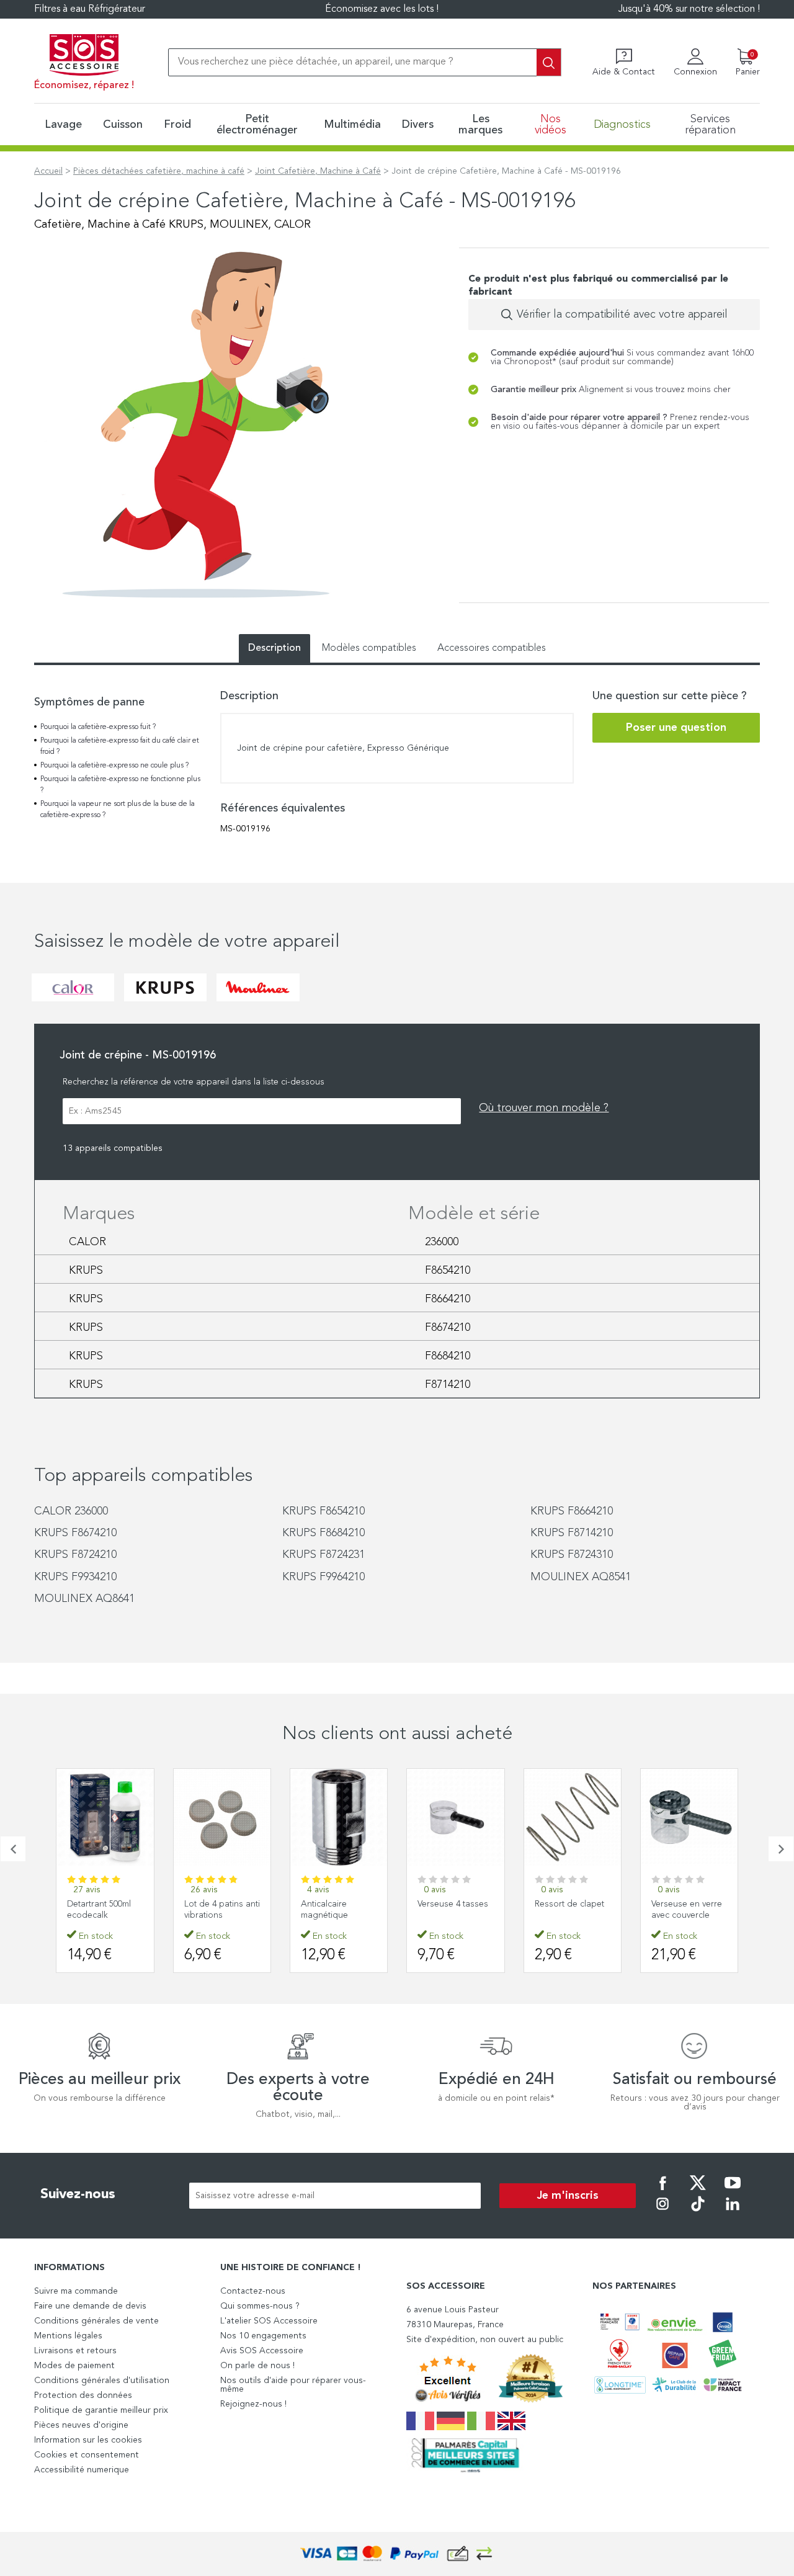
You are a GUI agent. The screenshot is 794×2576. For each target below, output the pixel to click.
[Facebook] (662, 2191)
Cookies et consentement (87, 2455)
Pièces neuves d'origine (81, 2425)
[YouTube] (733, 2191)
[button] (13, 1849)
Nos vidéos (551, 125)
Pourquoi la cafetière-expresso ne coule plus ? (114, 766)
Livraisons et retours (75, 2351)
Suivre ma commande (76, 2291)
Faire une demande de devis (90, 2306)
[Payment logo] (397, 2554)
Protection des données (83, 2395)
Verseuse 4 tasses (453, 1904)
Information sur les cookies (88, 2440)
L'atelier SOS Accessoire (269, 2321)
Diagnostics (622, 125)
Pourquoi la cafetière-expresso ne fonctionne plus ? (120, 785)
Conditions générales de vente (96, 2321)
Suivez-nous (78, 2194)
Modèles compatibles (369, 648)
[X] (698, 2191)
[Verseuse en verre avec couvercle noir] (689, 1817)
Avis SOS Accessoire (262, 2351)
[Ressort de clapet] (573, 1817)
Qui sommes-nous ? (260, 2306)
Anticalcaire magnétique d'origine (324, 1915)
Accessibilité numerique (82, 2470)
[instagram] (662, 2212)
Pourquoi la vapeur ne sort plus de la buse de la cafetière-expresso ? (118, 810)
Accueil (48, 171)
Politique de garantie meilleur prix (101, 2410)
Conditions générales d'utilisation (102, 2381)
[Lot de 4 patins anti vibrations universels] (222, 1817)
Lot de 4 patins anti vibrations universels (222, 1915)
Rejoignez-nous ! (253, 2404)
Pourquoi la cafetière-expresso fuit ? (98, 727)
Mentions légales (68, 2336)
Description (274, 648)
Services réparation (710, 125)
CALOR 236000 (71, 1511)
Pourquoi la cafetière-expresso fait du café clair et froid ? (120, 746)
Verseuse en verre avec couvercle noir (687, 1915)
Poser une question (676, 728)
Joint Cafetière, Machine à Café (318, 171)
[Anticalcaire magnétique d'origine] (339, 1817)
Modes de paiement (74, 2366)
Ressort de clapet (569, 1904)
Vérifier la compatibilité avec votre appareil (622, 315)
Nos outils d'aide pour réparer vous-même (293, 2385)
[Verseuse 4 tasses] (455, 1817)
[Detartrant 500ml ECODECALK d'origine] (105, 1817)
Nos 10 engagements (263, 2336)
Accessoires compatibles (492, 648)
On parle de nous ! (257, 2366)
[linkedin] (733, 2212)
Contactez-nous (253, 2291)
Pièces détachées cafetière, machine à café (159, 171)
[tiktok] (698, 2212)
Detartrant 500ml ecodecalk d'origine (99, 1915)
